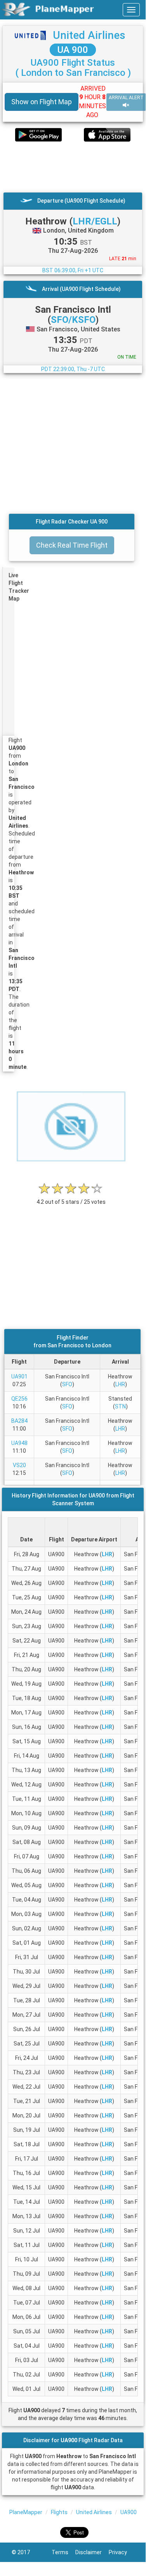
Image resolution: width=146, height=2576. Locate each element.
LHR (120, 1384)
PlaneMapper (26, 2512)
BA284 (19, 1421)
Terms (63, 2552)
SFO (67, 1384)
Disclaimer (92, 2552)
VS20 (19, 1465)
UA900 (129, 2512)
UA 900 (73, 50)
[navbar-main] (131, 10)
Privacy (121, 2552)
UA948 (19, 1443)
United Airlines (89, 35)
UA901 (19, 1376)
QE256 (19, 1399)
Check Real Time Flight (72, 545)
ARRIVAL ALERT (126, 98)
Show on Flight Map (42, 102)
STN (120, 1406)
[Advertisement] (73, 167)
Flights (59, 2512)
